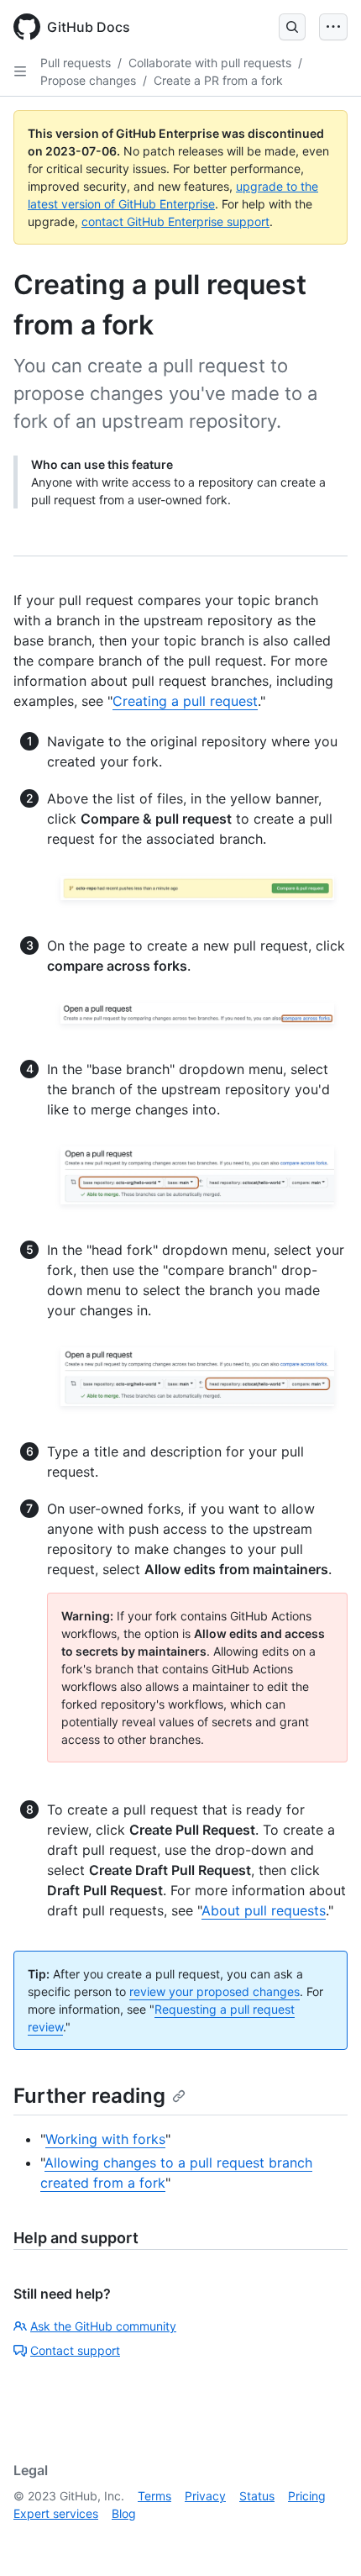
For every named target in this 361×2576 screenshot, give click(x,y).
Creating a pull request (185, 701)
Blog (124, 2513)
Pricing (307, 2496)
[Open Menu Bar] (333, 27)
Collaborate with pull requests (210, 63)
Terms (154, 2496)
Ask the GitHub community (103, 2326)
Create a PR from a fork (218, 80)
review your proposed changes (215, 1991)
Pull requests (76, 63)
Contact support (75, 2350)
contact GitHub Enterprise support (175, 221)
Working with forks (105, 2139)
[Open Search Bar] (292, 27)
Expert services (56, 2513)
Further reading (89, 2096)
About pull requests (264, 1910)
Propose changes (88, 80)
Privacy (205, 2496)
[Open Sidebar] (20, 71)
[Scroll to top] (324, 2539)
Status (257, 2496)
